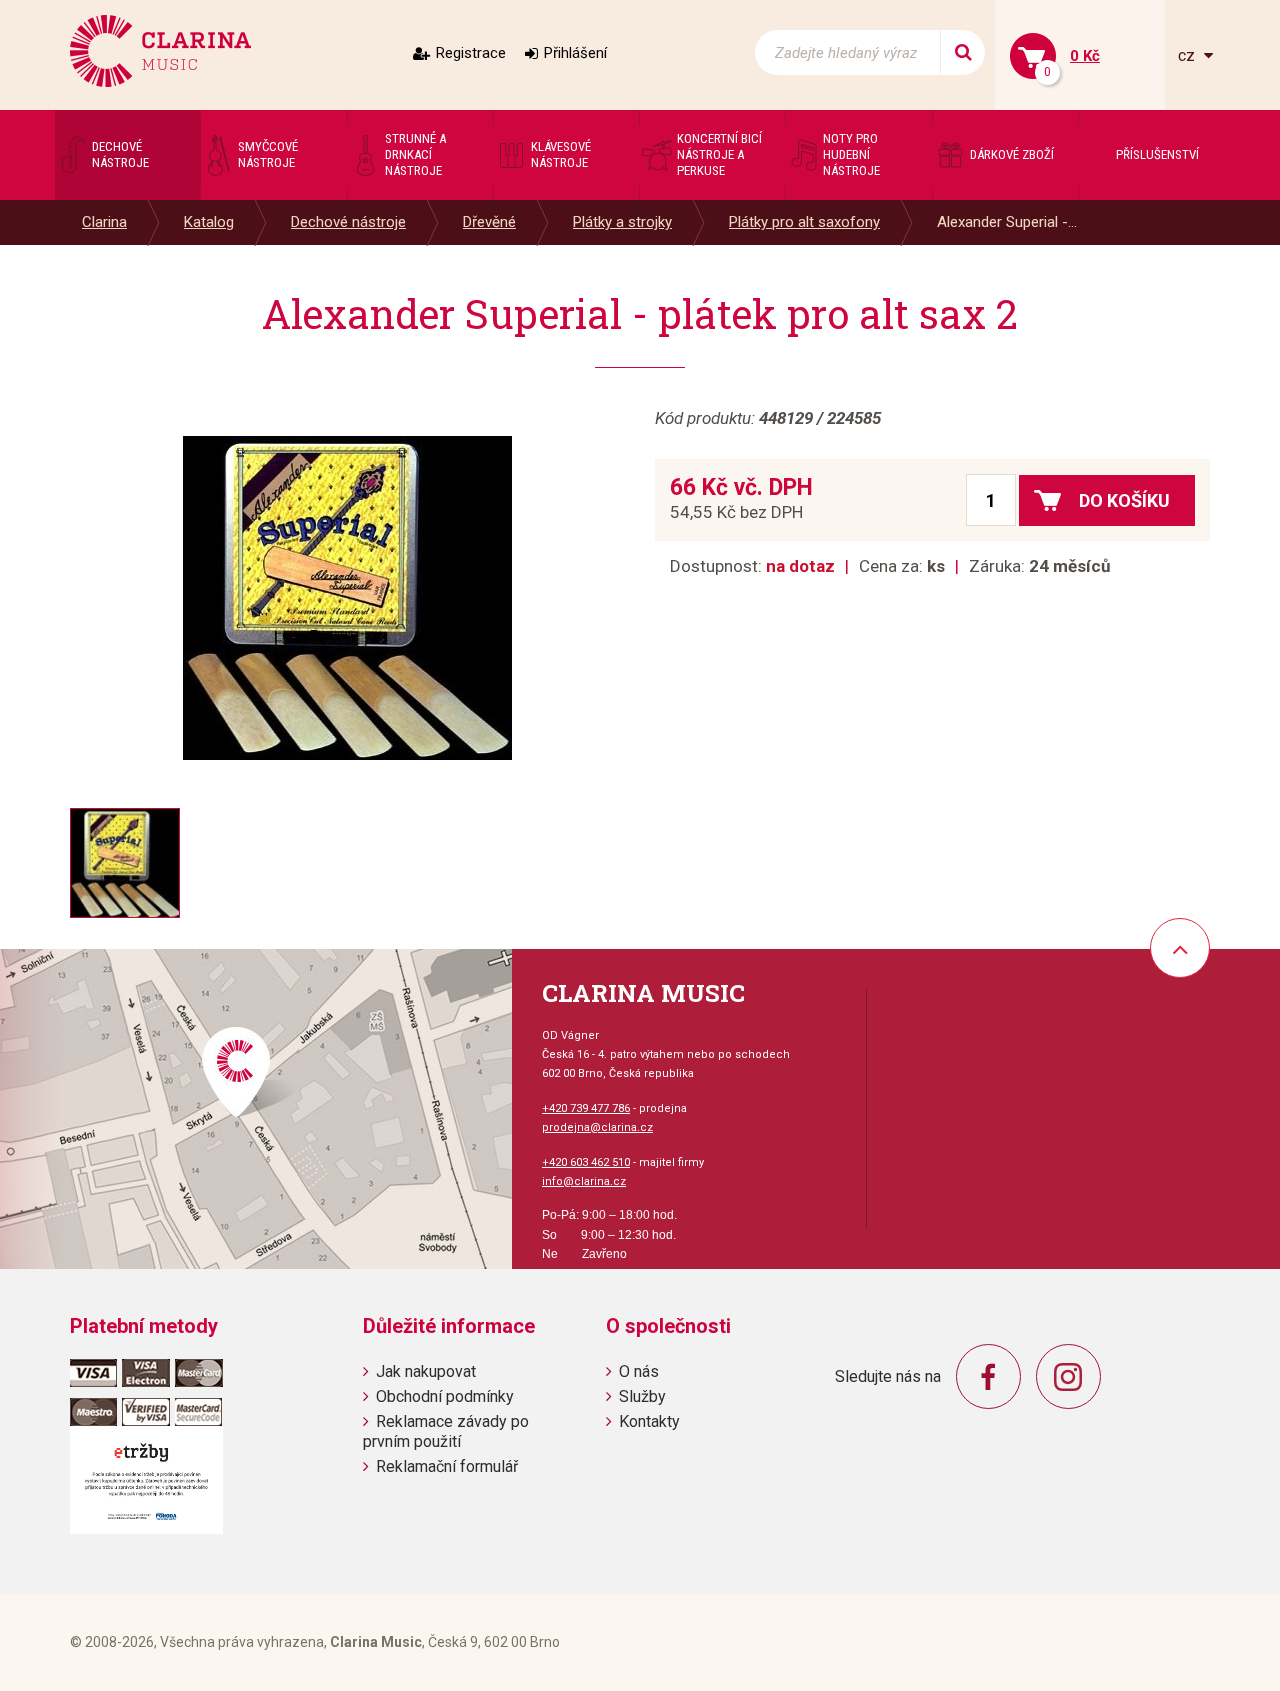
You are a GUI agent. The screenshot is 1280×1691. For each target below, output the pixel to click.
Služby (642, 1396)
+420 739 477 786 (586, 1108)
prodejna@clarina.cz (597, 1127)
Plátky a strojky (622, 222)
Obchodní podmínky (445, 1396)
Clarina (104, 222)
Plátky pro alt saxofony (804, 222)
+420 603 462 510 (586, 1162)
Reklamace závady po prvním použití (446, 1431)
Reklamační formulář (447, 1466)
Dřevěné (489, 222)
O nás (639, 1371)
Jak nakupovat (426, 1371)
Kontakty (649, 1421)
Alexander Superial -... (1007, 222)
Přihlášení (575, 53)
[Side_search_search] (962, 52)
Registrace (471, 53)
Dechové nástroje (348, 222)
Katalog (209, 222)
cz (1188, 55)
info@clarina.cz (584, 1181)
